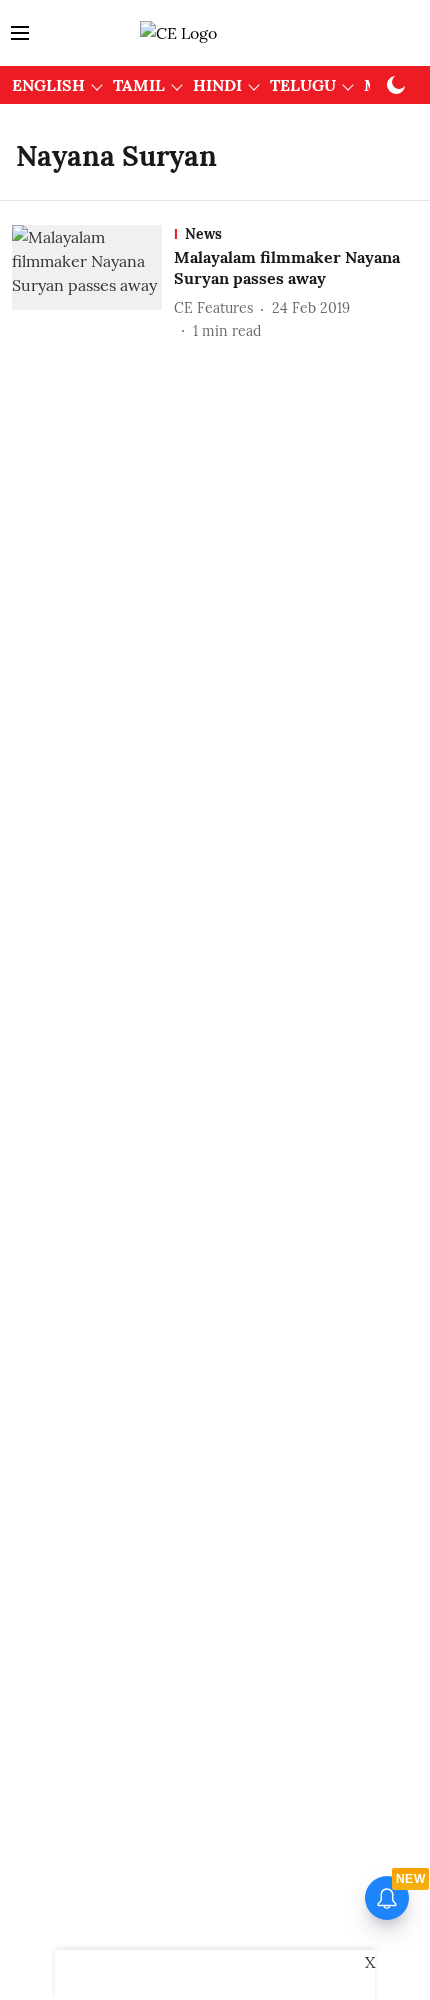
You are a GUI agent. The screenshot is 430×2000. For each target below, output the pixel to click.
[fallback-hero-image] (93, 283)
